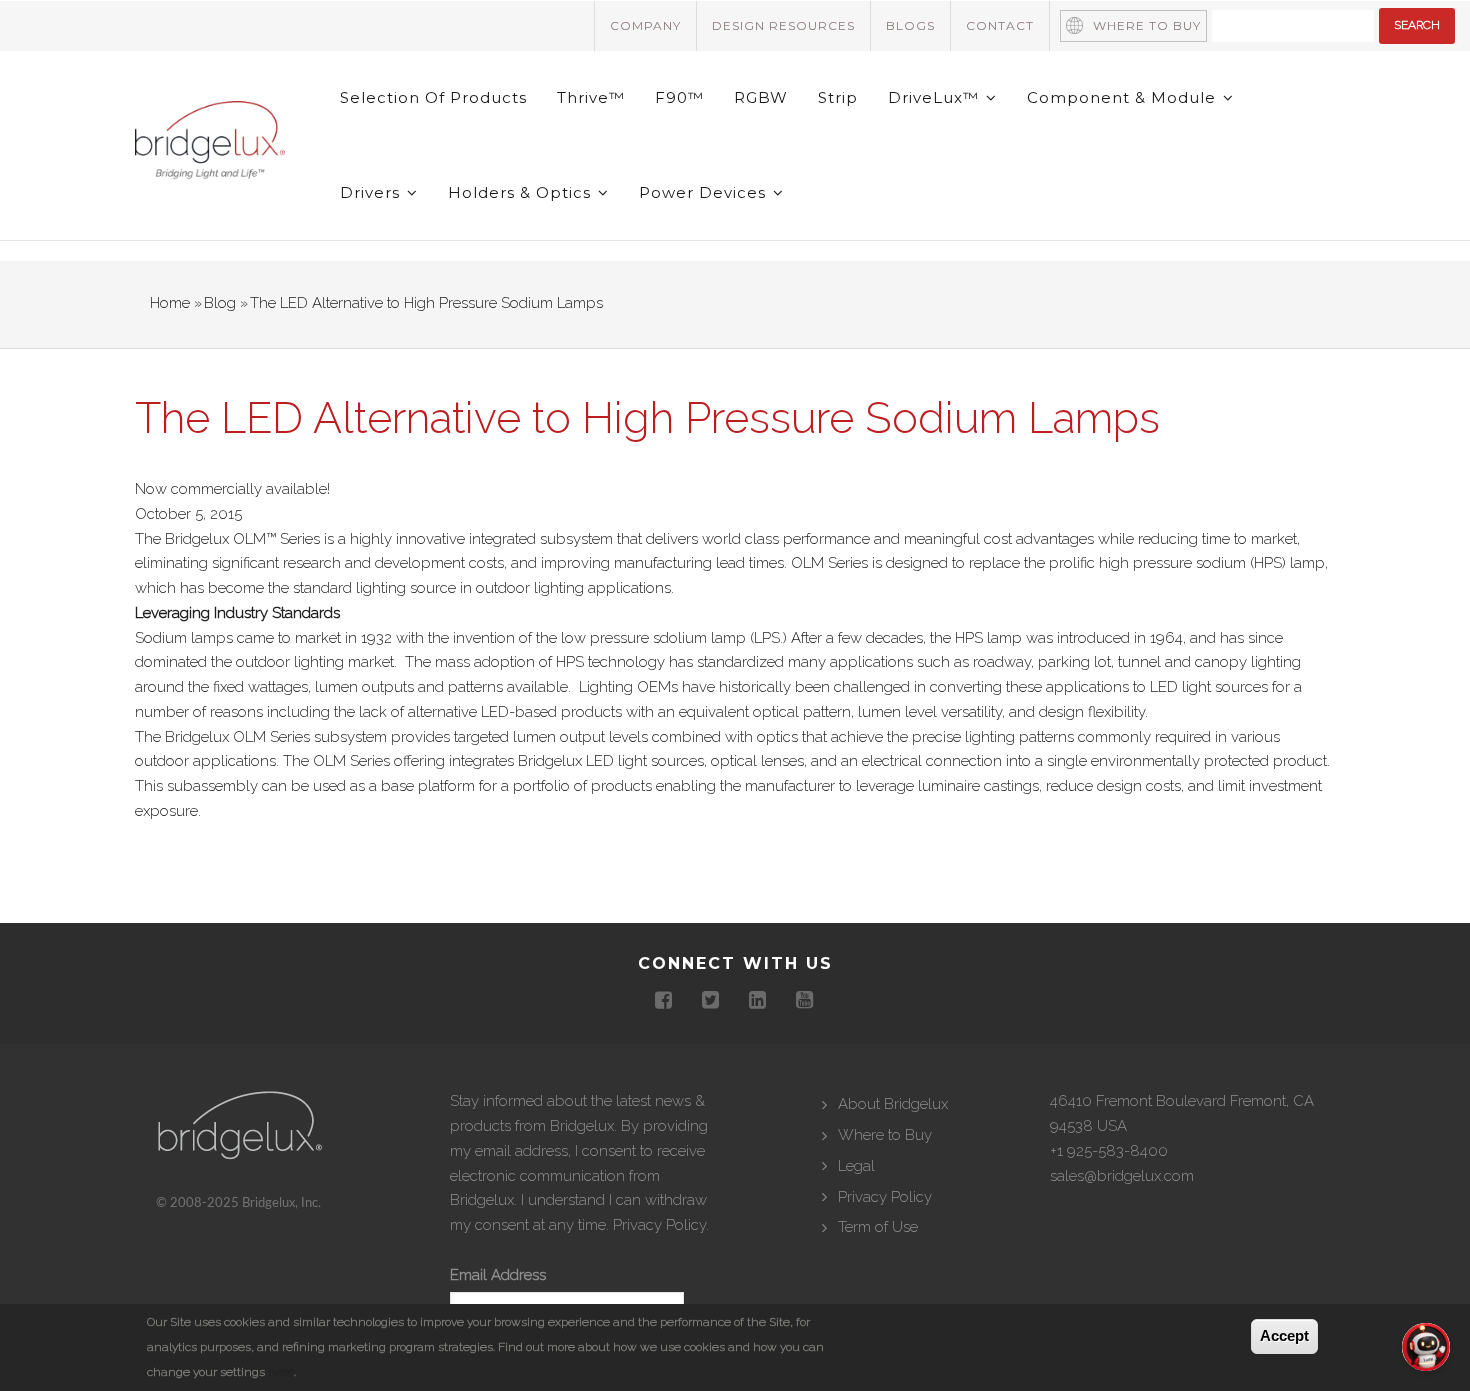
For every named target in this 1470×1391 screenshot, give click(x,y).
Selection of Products (433, 97)
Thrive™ (591, 97)
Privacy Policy (659, 1225)
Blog (220, 303)
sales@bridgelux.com (1122, 1176)
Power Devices (705, 192)
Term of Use (878, 1227)
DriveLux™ (936, 97)
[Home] (210, 144)
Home (170, 303)
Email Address (498, 1275)
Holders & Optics (522, 192)
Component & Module (1124, 97)
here (281, 1372)
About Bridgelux (893, 1104)
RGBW (761, 97)
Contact (1000, 25)
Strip (838, 97)
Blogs (910, 25)
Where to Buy (1147, 25)
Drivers (372, 192)
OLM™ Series (276, 539)
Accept (1284, 1335)
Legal (856, 1166)
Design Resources (783, 25)
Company (645, 25)
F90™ (679, 97)
